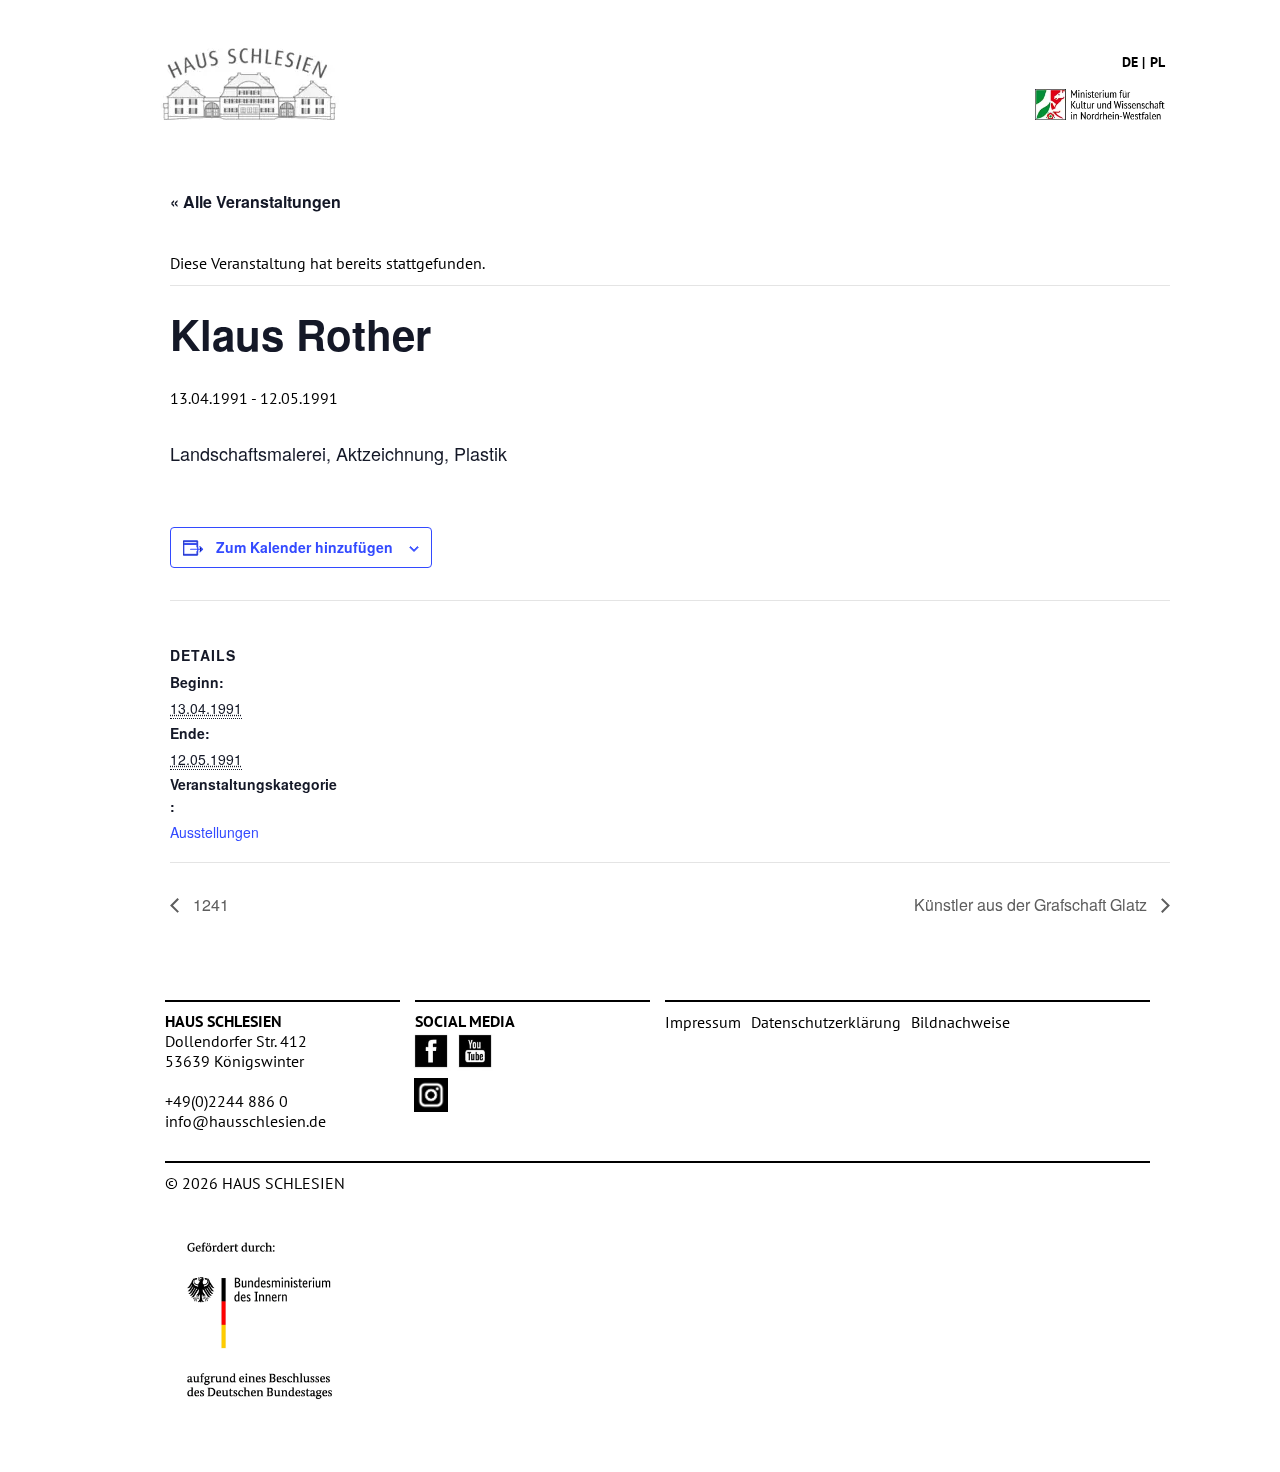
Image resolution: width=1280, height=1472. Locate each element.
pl (1157, 62)
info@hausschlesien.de (245, 1121)
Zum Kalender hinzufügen (304, 547)
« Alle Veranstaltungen (255, 201)
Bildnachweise (960, 1022)
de (1130, 62)
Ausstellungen (214, 832)
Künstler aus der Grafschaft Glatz (1032, 904)
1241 (209, 904)
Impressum (703, 1022)
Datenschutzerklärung (826, 1022)
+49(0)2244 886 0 (226, 1101)
